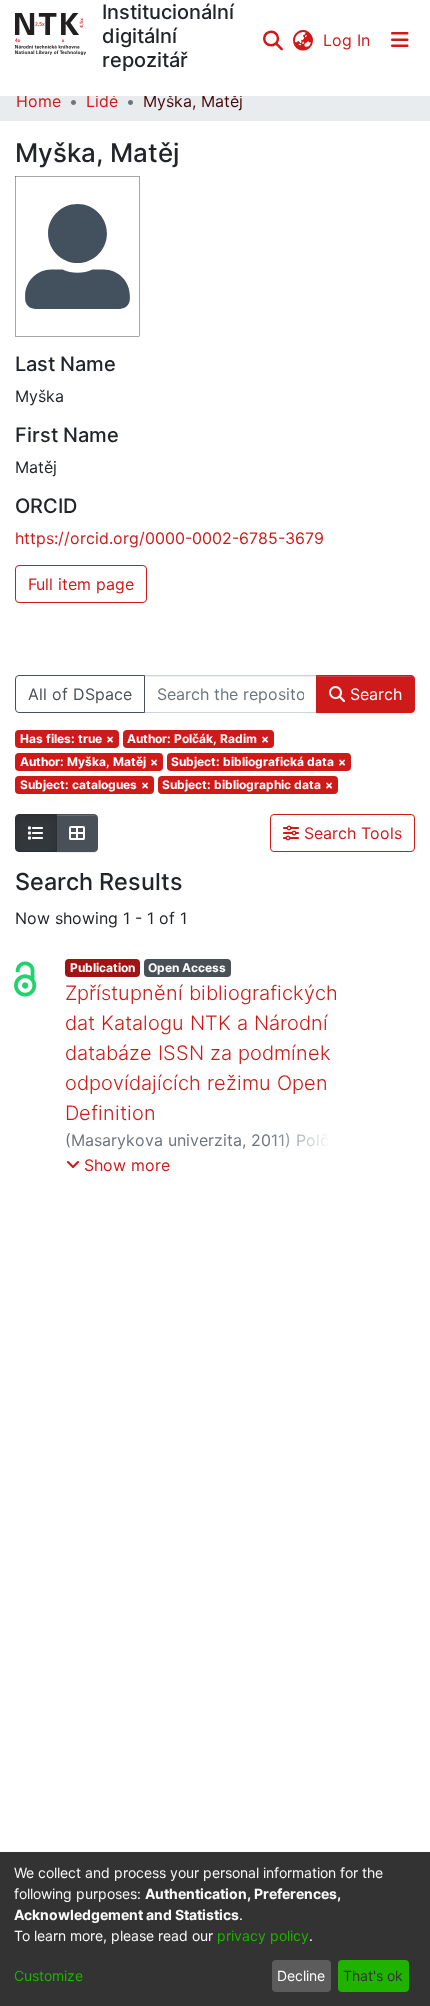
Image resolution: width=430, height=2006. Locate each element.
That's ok (373, 1975)
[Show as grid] (77, 833)
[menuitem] (302, 40)
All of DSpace (80, 694)
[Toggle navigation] (400, 40)
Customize (48, 1975)
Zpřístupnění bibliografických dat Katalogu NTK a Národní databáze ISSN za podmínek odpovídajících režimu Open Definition (201, 1053)
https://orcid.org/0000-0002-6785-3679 (169, 538)
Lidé (102, 101)
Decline (301, 1975)
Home (38, 101)
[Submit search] (272, 40)
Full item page (81, 584)
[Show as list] (36, 833)
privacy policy (263, 1935)
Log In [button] (347, 40)
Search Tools (350, 833)
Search (373, 694)
